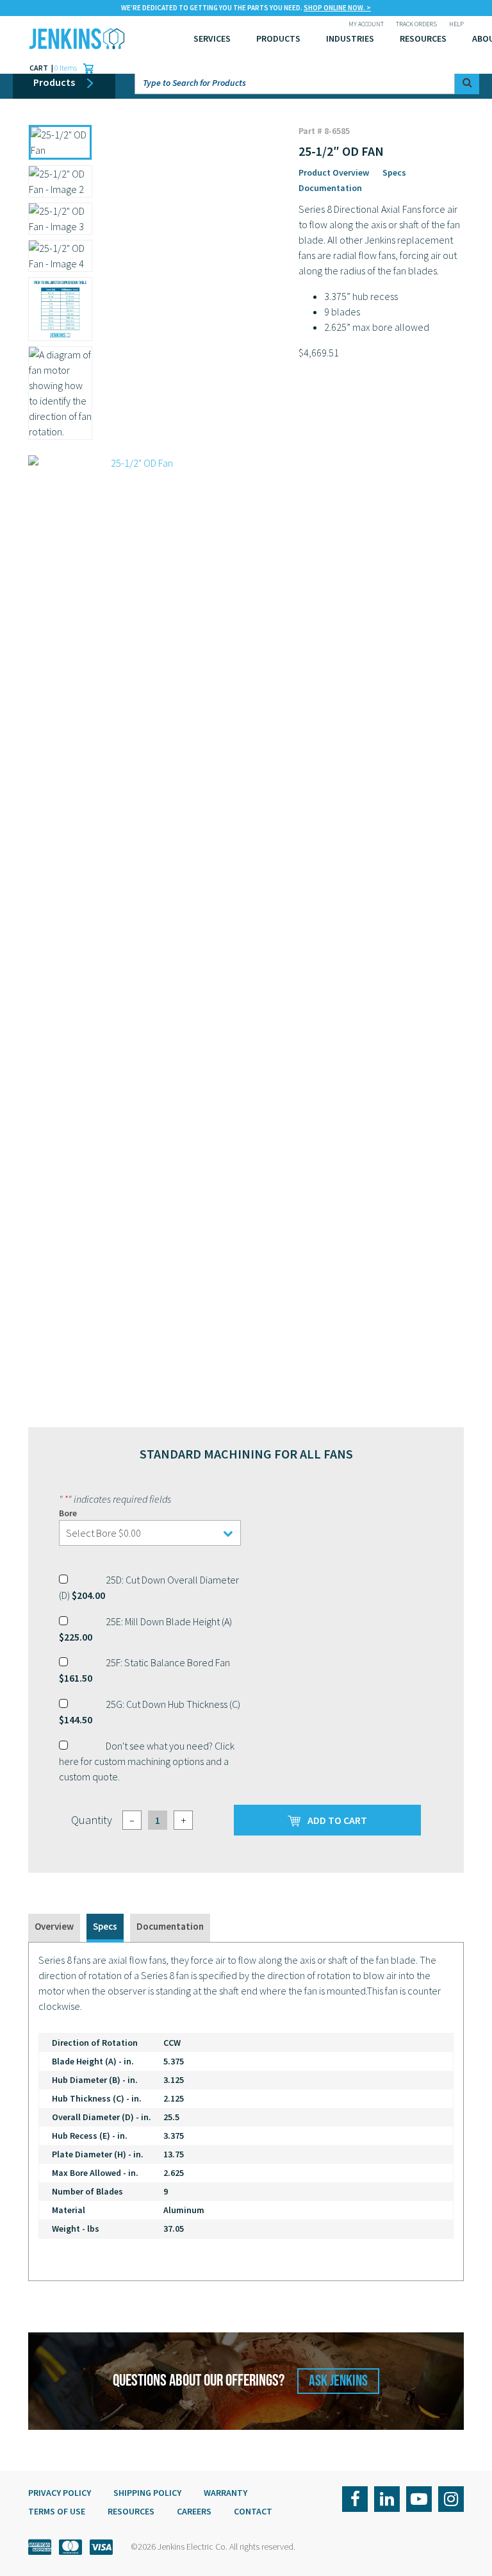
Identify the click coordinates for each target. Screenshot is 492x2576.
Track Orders (416, 24)
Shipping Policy (147, 2493)
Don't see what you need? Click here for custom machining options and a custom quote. (147, 1761)
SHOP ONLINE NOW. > (337, 8)
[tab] (54, 1928)
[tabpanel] (246, 2112)
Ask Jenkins (338, 2381)
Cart (39, 68)
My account (366, 24)
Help (456, 24)
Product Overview (334, 172)
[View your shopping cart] (85, 68)
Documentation (330, 188)
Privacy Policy (60, 2493)
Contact (253, 2511)
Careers (194, 2511)
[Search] (467, 82)
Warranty (225, 2493)
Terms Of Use (57, 2511)
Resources (423, 38)
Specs (394, 172)
